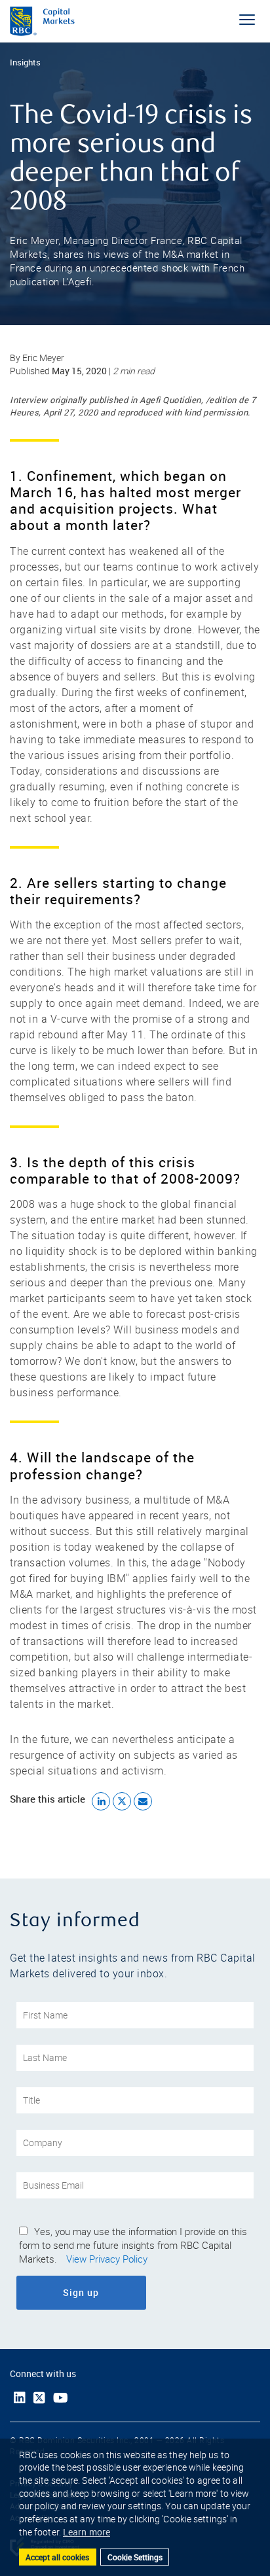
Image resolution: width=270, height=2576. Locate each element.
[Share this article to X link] (122, 1801)
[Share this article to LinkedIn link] (101, 1801)
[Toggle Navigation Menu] (247, 20)
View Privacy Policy (107, 2259)
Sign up (117, 2292)
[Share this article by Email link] (143, 1801)
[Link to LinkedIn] (20, 2398)
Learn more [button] (87, 2532)
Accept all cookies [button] (57, 2557)
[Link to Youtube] (61, 2398)
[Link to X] (39, 2398)
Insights (25, 62)
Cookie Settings (135, 2557)
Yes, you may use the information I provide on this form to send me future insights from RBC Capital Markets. (133, 2246)
